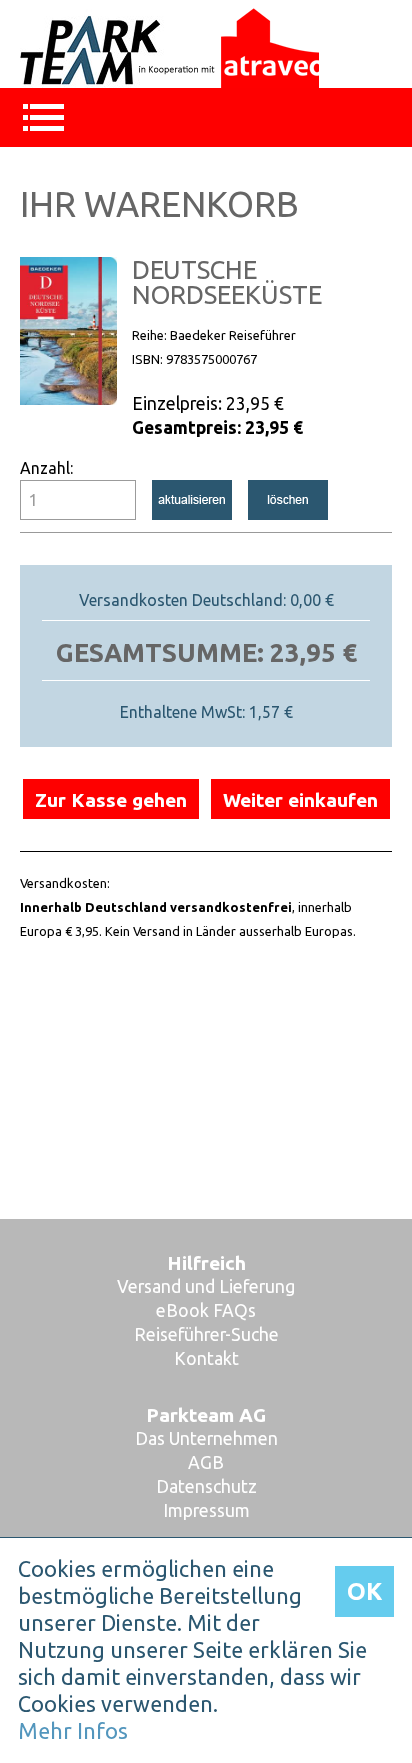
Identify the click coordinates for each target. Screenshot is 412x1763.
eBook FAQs (206, 1310)
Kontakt (206, 1358)
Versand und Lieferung (206, 1286)
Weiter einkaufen (300, 800)
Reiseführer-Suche (206, 1334)
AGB (206, 1462)
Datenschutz (206, 1486)
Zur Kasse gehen (111, 800)
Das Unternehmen (206, 1438)
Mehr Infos (73, 1731)
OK (364, 1591)
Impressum (206, 1510)
